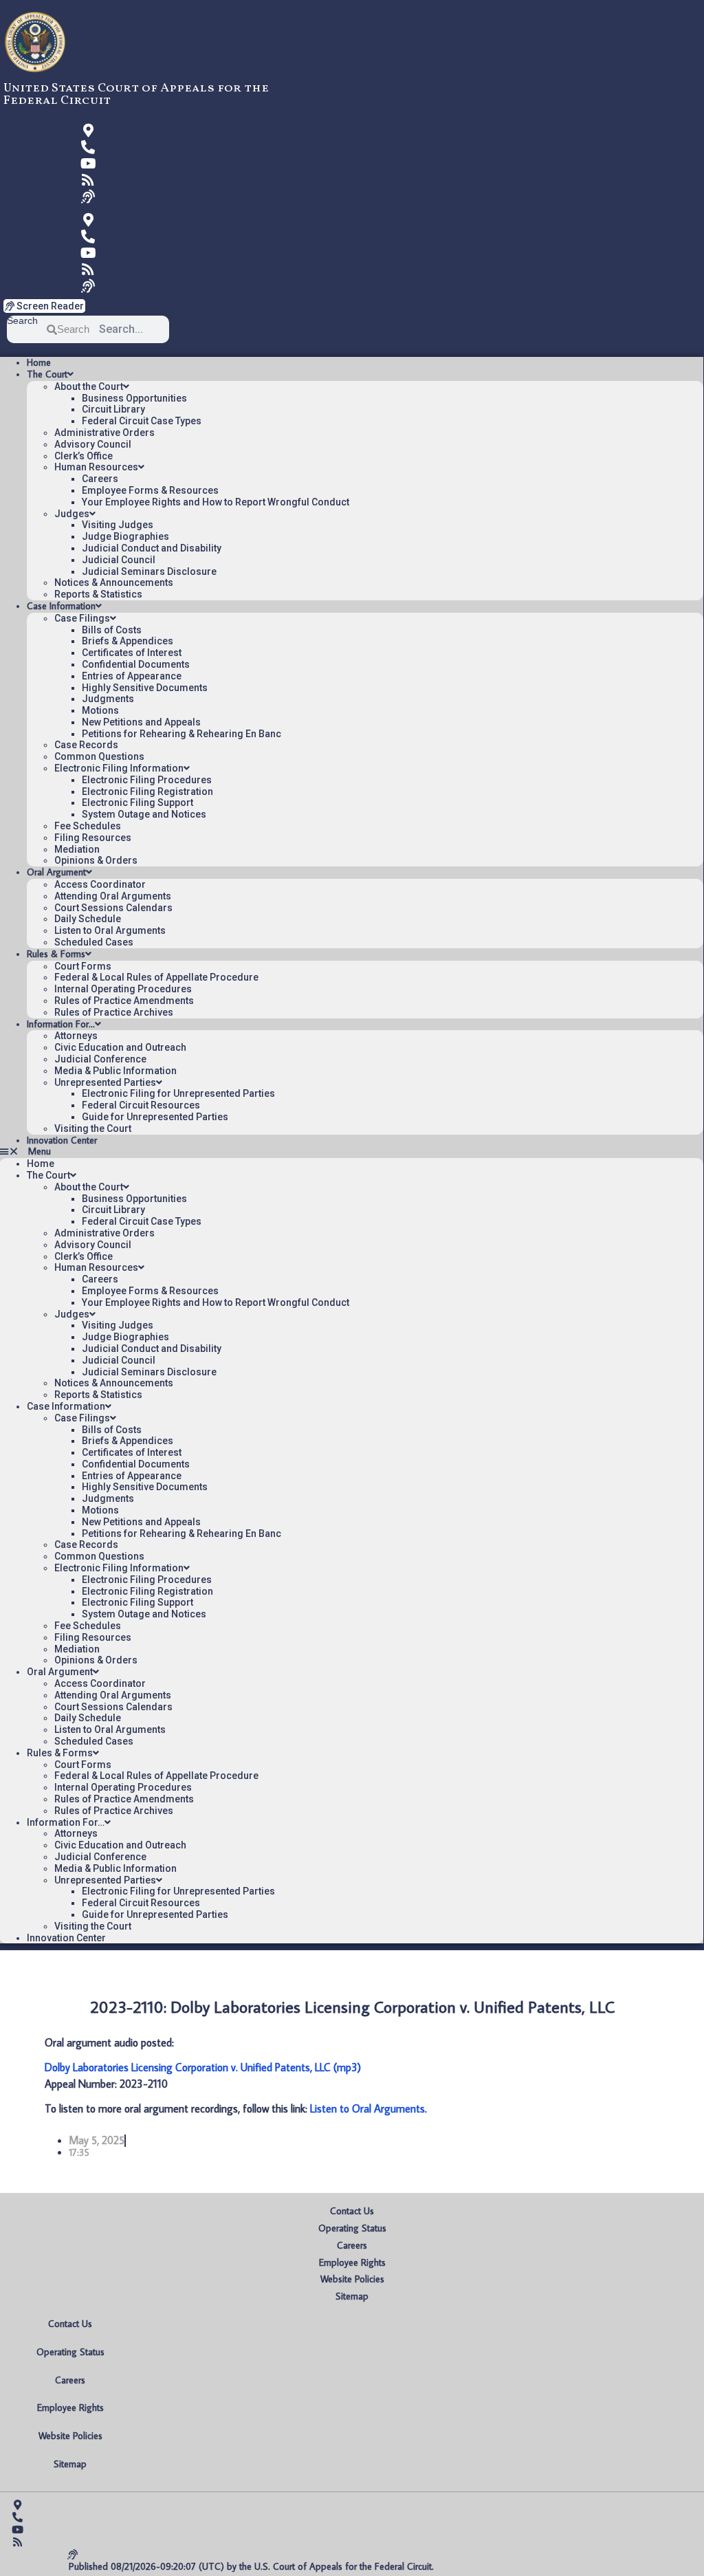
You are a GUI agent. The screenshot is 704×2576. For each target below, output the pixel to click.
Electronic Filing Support (137, 803)
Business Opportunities (134, 398)
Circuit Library (113, 409)
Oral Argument (56, 872)
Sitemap (352, 2296)
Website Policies (352, 2279)
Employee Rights (352, 2262)
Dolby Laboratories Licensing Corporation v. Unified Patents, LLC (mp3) (203, 2067)
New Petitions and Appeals (141, 722)
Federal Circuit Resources (141, 1105)
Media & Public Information (115, 1071)
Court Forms (83, 966)
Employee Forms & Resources (150, 490)
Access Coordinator (100, 884)
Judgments (108, 699)
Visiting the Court (93, 1128)
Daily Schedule (88, 919)
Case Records (86, 745)
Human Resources (96, 467)
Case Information (61, 606)
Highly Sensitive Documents (145, 688)
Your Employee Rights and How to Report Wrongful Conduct (216, 502)
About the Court (89, 386)
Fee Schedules (88, 826)
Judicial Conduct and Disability (152, 548)
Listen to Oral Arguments (110, 930)
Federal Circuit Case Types (142, 421)
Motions (100, 710)
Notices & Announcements (114, 582)
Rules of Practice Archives (114, 1012)
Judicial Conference (100, 1059)
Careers (100, 479)
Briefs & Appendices (128, 641)
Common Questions (99, 756)
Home (39, 362)
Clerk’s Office (84, 456)
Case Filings (82, 618)
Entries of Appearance (132, 676)
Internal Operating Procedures (123, 989)
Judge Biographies (125, 536)
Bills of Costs (112, 630)
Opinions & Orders (96, 860)
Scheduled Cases (94, 942)
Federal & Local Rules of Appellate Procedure (156, 977)
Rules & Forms (56, 954)
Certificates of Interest (132, 653)
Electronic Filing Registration (147, 792)
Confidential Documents (136, 664)
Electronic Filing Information (119, 768)
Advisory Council (93, 444)
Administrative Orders (104, 433)
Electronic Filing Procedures (147, 780)
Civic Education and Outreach (120, 1047)
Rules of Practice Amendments (124, 1001)
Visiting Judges (118, 525)
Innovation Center (62, 1140)
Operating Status (352, 2228)
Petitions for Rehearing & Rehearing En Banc (181, 734)
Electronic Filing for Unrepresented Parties (178, 1093)
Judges (72, 514)
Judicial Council (119, 560)
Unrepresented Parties (105, 1082)
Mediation (77, 849)
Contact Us (352, 2211)
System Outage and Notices (144, 814)
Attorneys (76, 1036)
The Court (47, 374)
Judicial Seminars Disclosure (149, 571)
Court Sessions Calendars (113, 908)
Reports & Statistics (98, 594)
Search (22, 321)
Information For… (61, 1024)
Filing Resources (93, 838)
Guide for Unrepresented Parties (155, 1117)
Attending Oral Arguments (113, 896)
